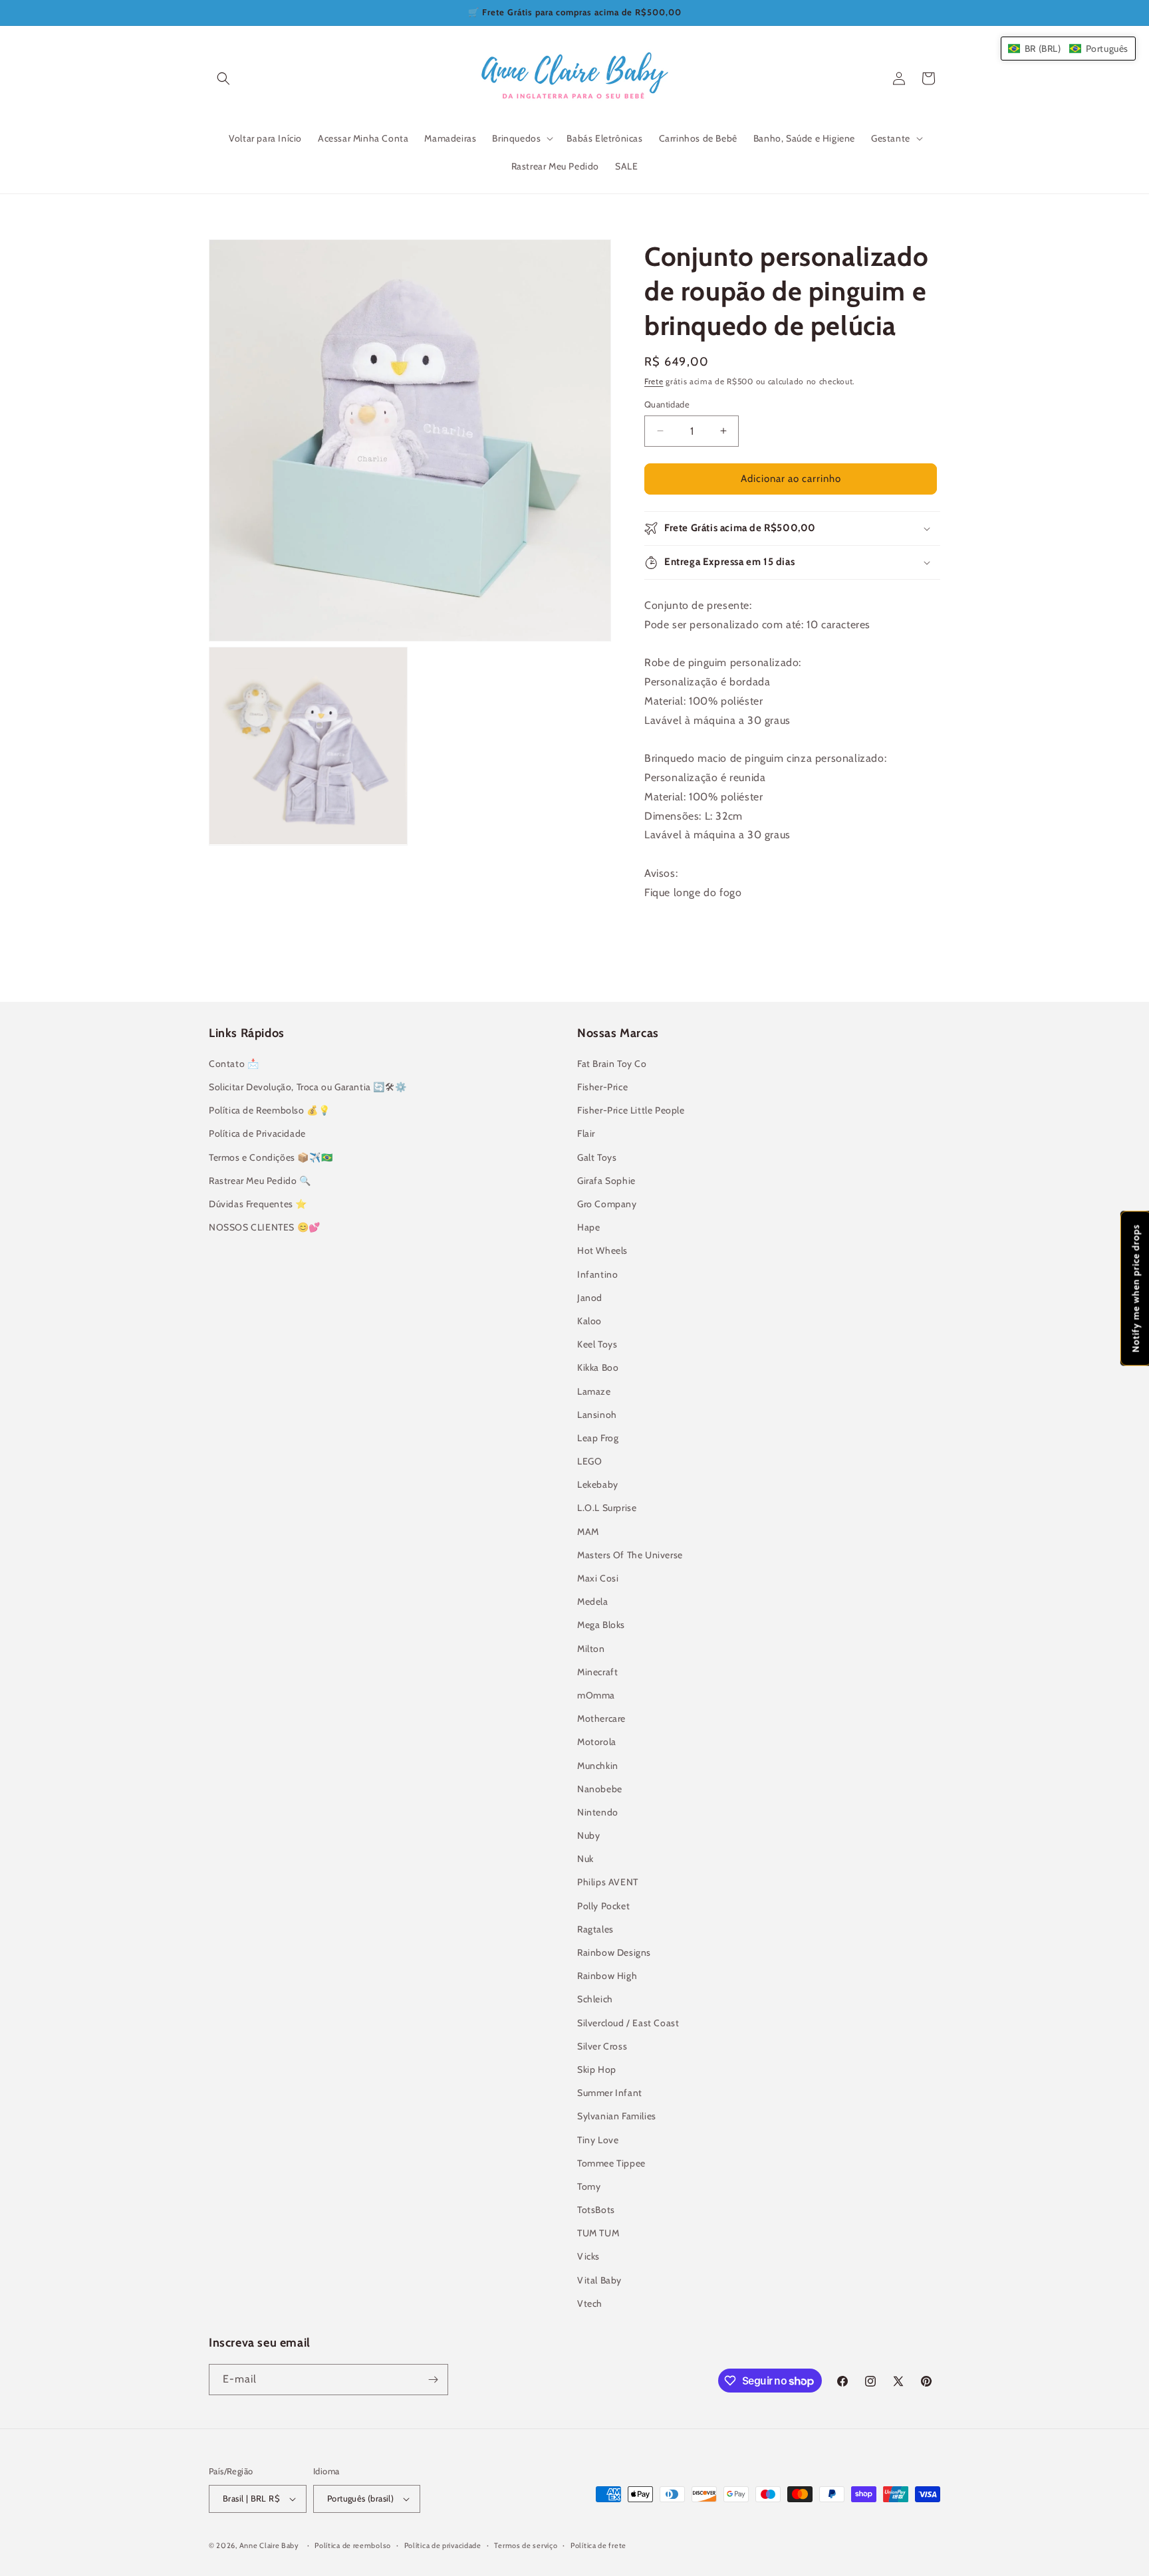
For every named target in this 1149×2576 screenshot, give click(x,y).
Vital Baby (599, 2280)
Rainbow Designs (614, 1952)
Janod (590, 1298)
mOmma (596, 1695)
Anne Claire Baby (269, 2545)
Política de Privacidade (257, 1133)
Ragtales (595, 1929)
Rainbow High (607, 1976)
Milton (591, 1649)
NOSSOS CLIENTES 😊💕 (265, 1227)
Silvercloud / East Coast (628, 2023)
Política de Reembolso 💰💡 (269, 1110)
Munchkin (598, 1766)
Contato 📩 (234, 1064)
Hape (588, 1227)
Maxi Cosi (598, 1578)
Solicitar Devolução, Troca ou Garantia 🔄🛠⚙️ (308, 1087)
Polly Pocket (603, 1906)
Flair (586, 1133)
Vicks (588, 2256)
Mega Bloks (601, 1625)
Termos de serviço (526, 2545)
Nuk (585, 1859)
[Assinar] (433, 2380)
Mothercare (601, 1718)
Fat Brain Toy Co (612, 1064)
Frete (654, 381)
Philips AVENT (608, 1882)
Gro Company (607, 1204)
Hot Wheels (602, 1250)
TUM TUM (598, 2233)
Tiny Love (598, 2140)
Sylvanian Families (617, 2116)
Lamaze (594, 1391)
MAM (588, 1532)
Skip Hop (597, 2069)
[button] (223, 78)
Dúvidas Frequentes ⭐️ (258, 1204)
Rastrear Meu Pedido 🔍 (260, 1181)
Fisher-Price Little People (631, 1110)
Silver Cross (602, 2046)
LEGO (589, 1461)
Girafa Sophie (606, 1181)
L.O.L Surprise (607, 1508)
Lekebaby (598, 1484)
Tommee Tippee (611, 2163)
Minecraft (597, 1672)
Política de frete (598, 2545)
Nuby (588, 1835)
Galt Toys (597, 1157)
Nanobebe (600, 1789)
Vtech (590, 2303)
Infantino (597, 1274)
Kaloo (589, 1321)
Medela (593, 1601)
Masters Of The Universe (630, 1555)
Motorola (597, 1742)
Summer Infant (610, 2093)
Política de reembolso (353, 2545)
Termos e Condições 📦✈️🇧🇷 (271, 1157)
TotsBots (596, 2210)
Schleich (595, 1999)
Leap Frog (598, 1438)
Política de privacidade (443, 2545)
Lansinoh (597, 1415)
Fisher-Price (602, 1087)
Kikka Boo (598, 1367)
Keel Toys (597, 1344)
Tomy (589, 2186)
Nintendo (598, 1812)
